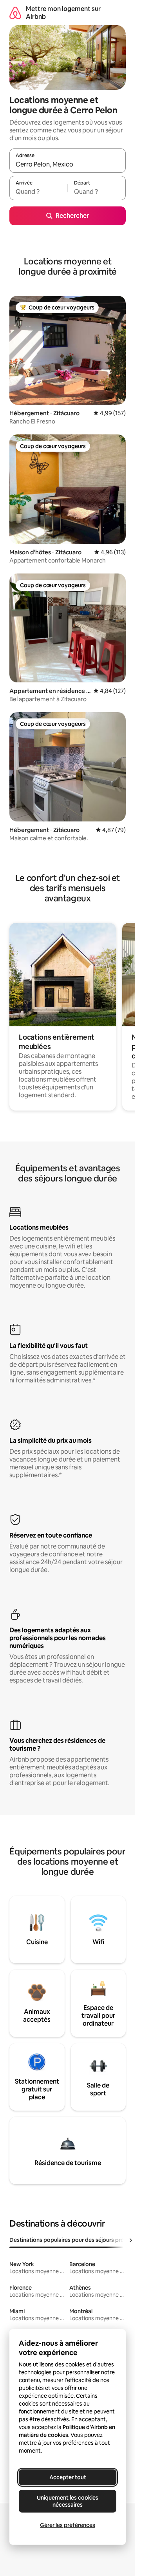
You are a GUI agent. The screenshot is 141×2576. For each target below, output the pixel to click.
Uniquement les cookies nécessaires (68, 2501)
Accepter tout (68, 2477)
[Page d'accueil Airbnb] (15, 13)
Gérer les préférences (68, 2525)
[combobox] (68, 164)
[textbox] (38, 192)
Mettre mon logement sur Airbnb (63, 13)
